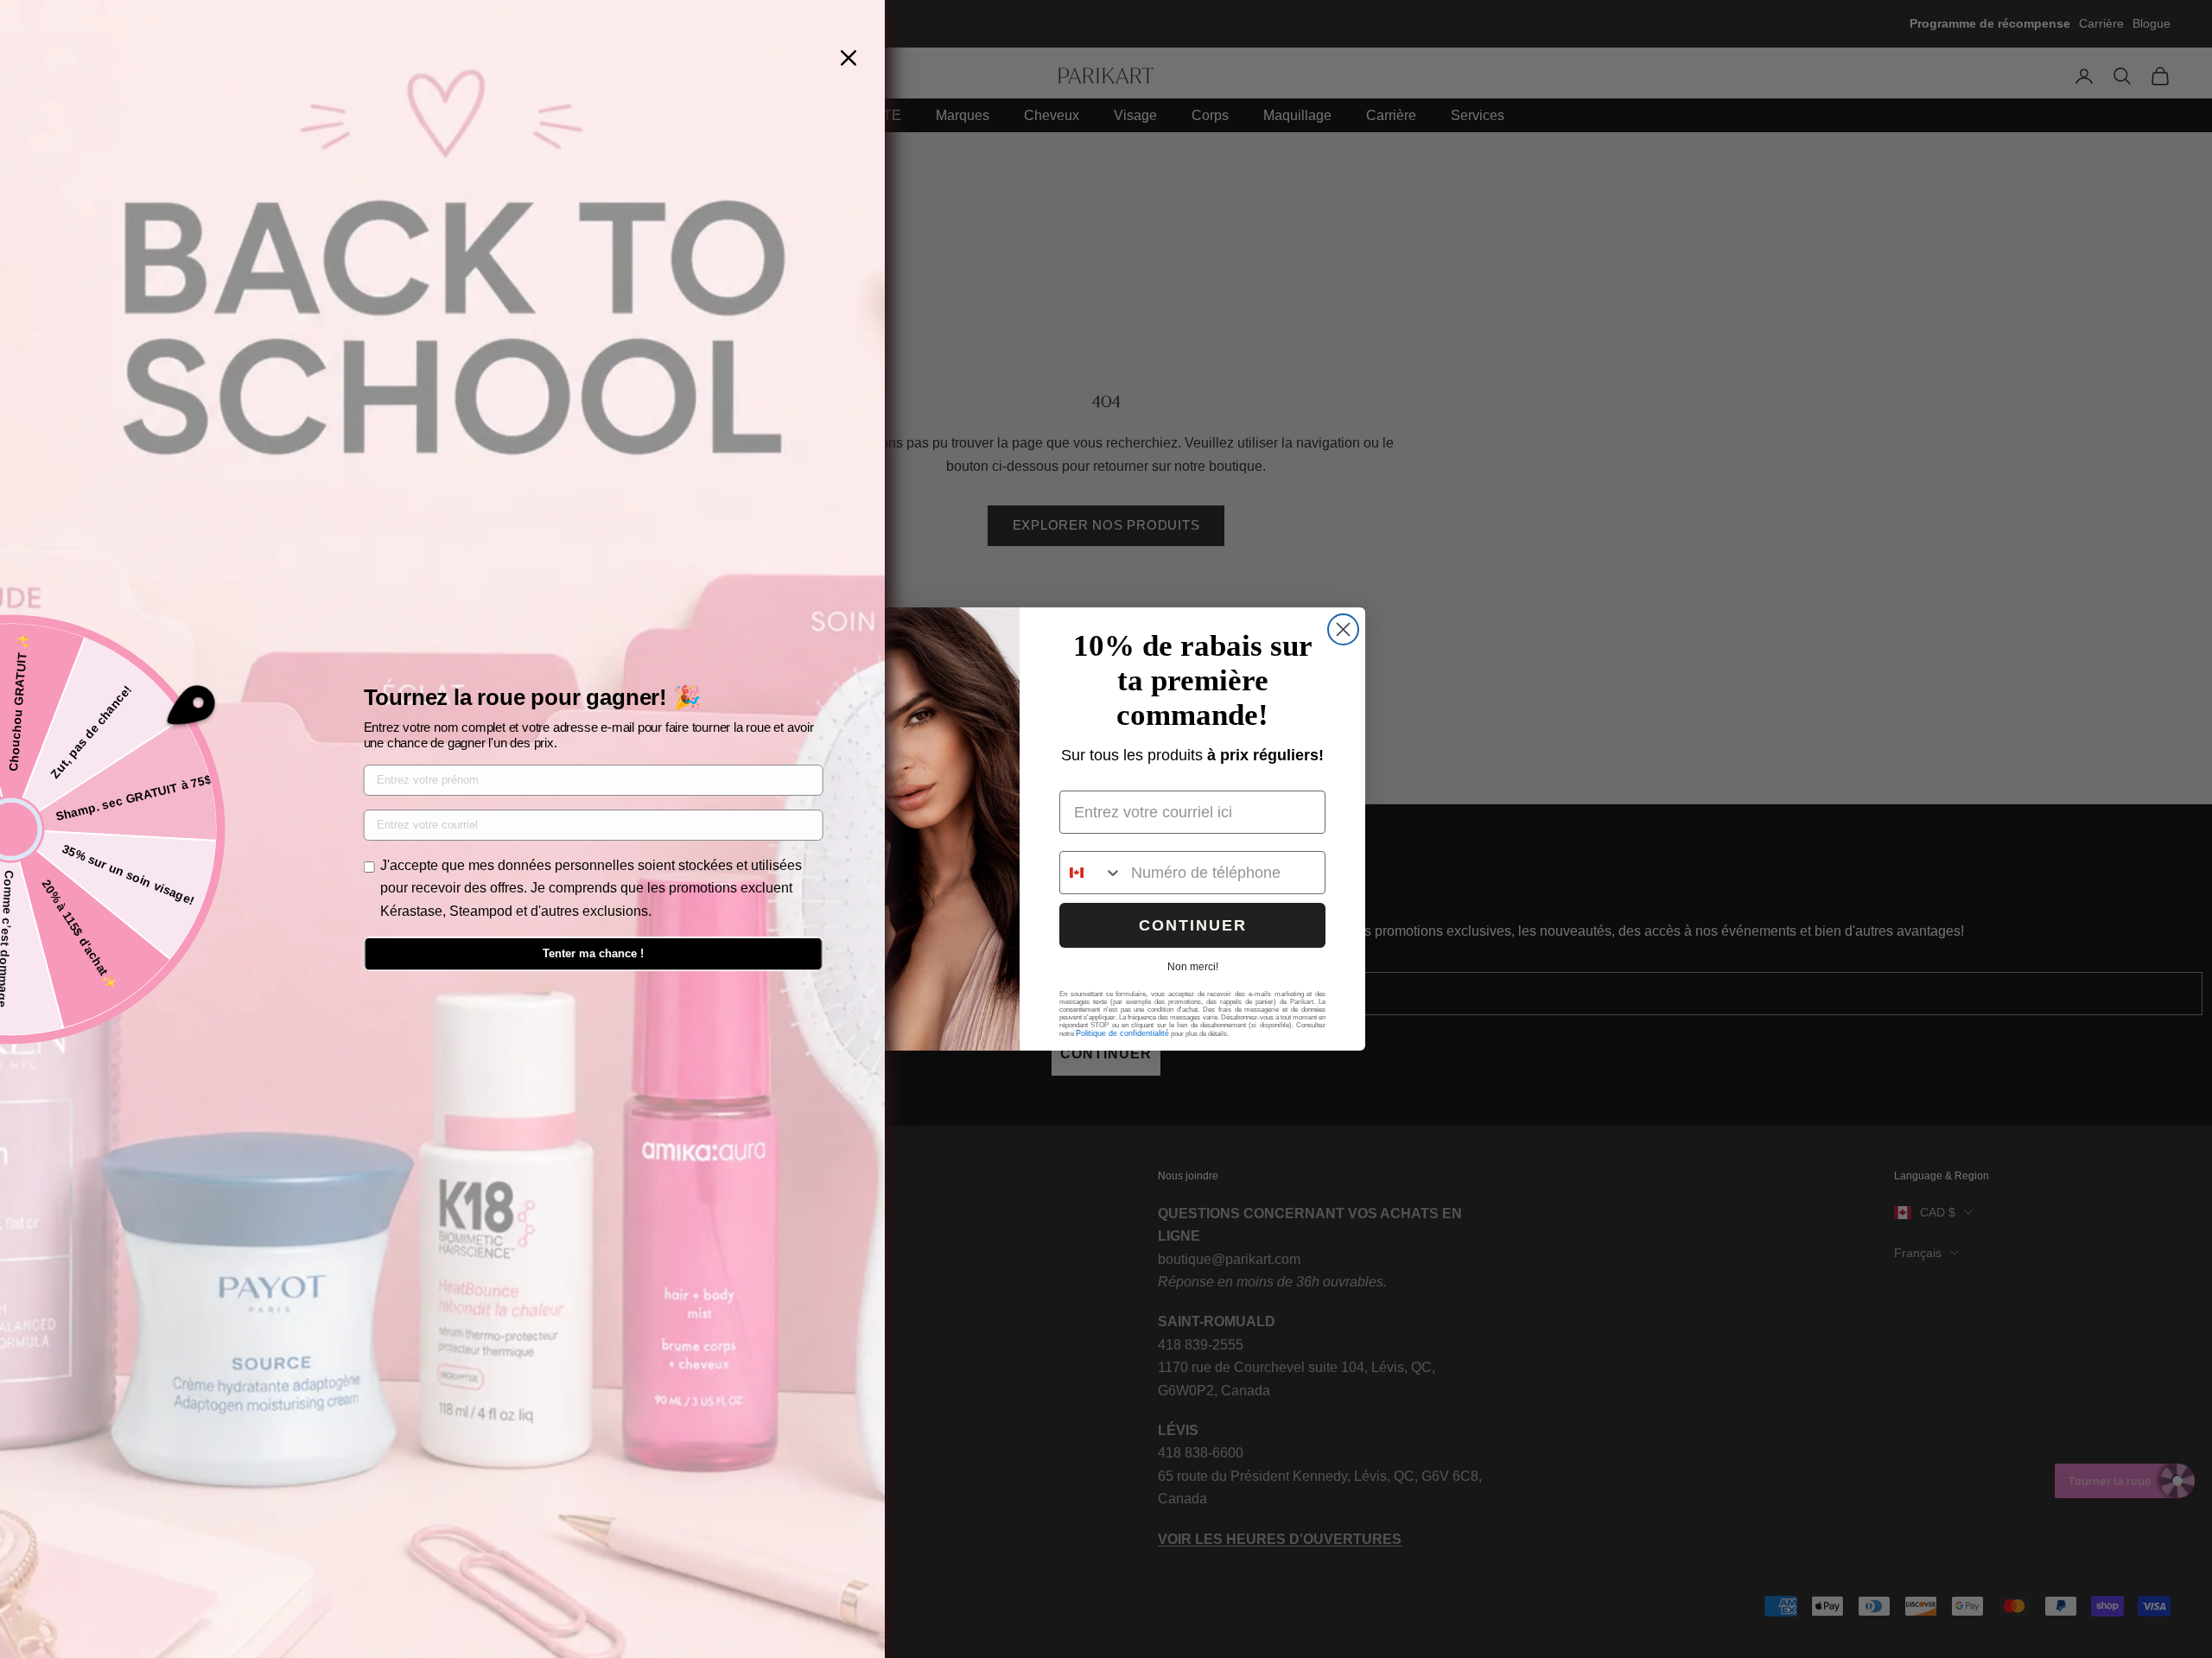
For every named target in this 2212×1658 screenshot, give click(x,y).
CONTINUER (1193, 925)
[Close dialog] (1343, 629)
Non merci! (1193, 967)
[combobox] (1091, 873)
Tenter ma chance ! (593, 953)
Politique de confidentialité (1122, 1033)
